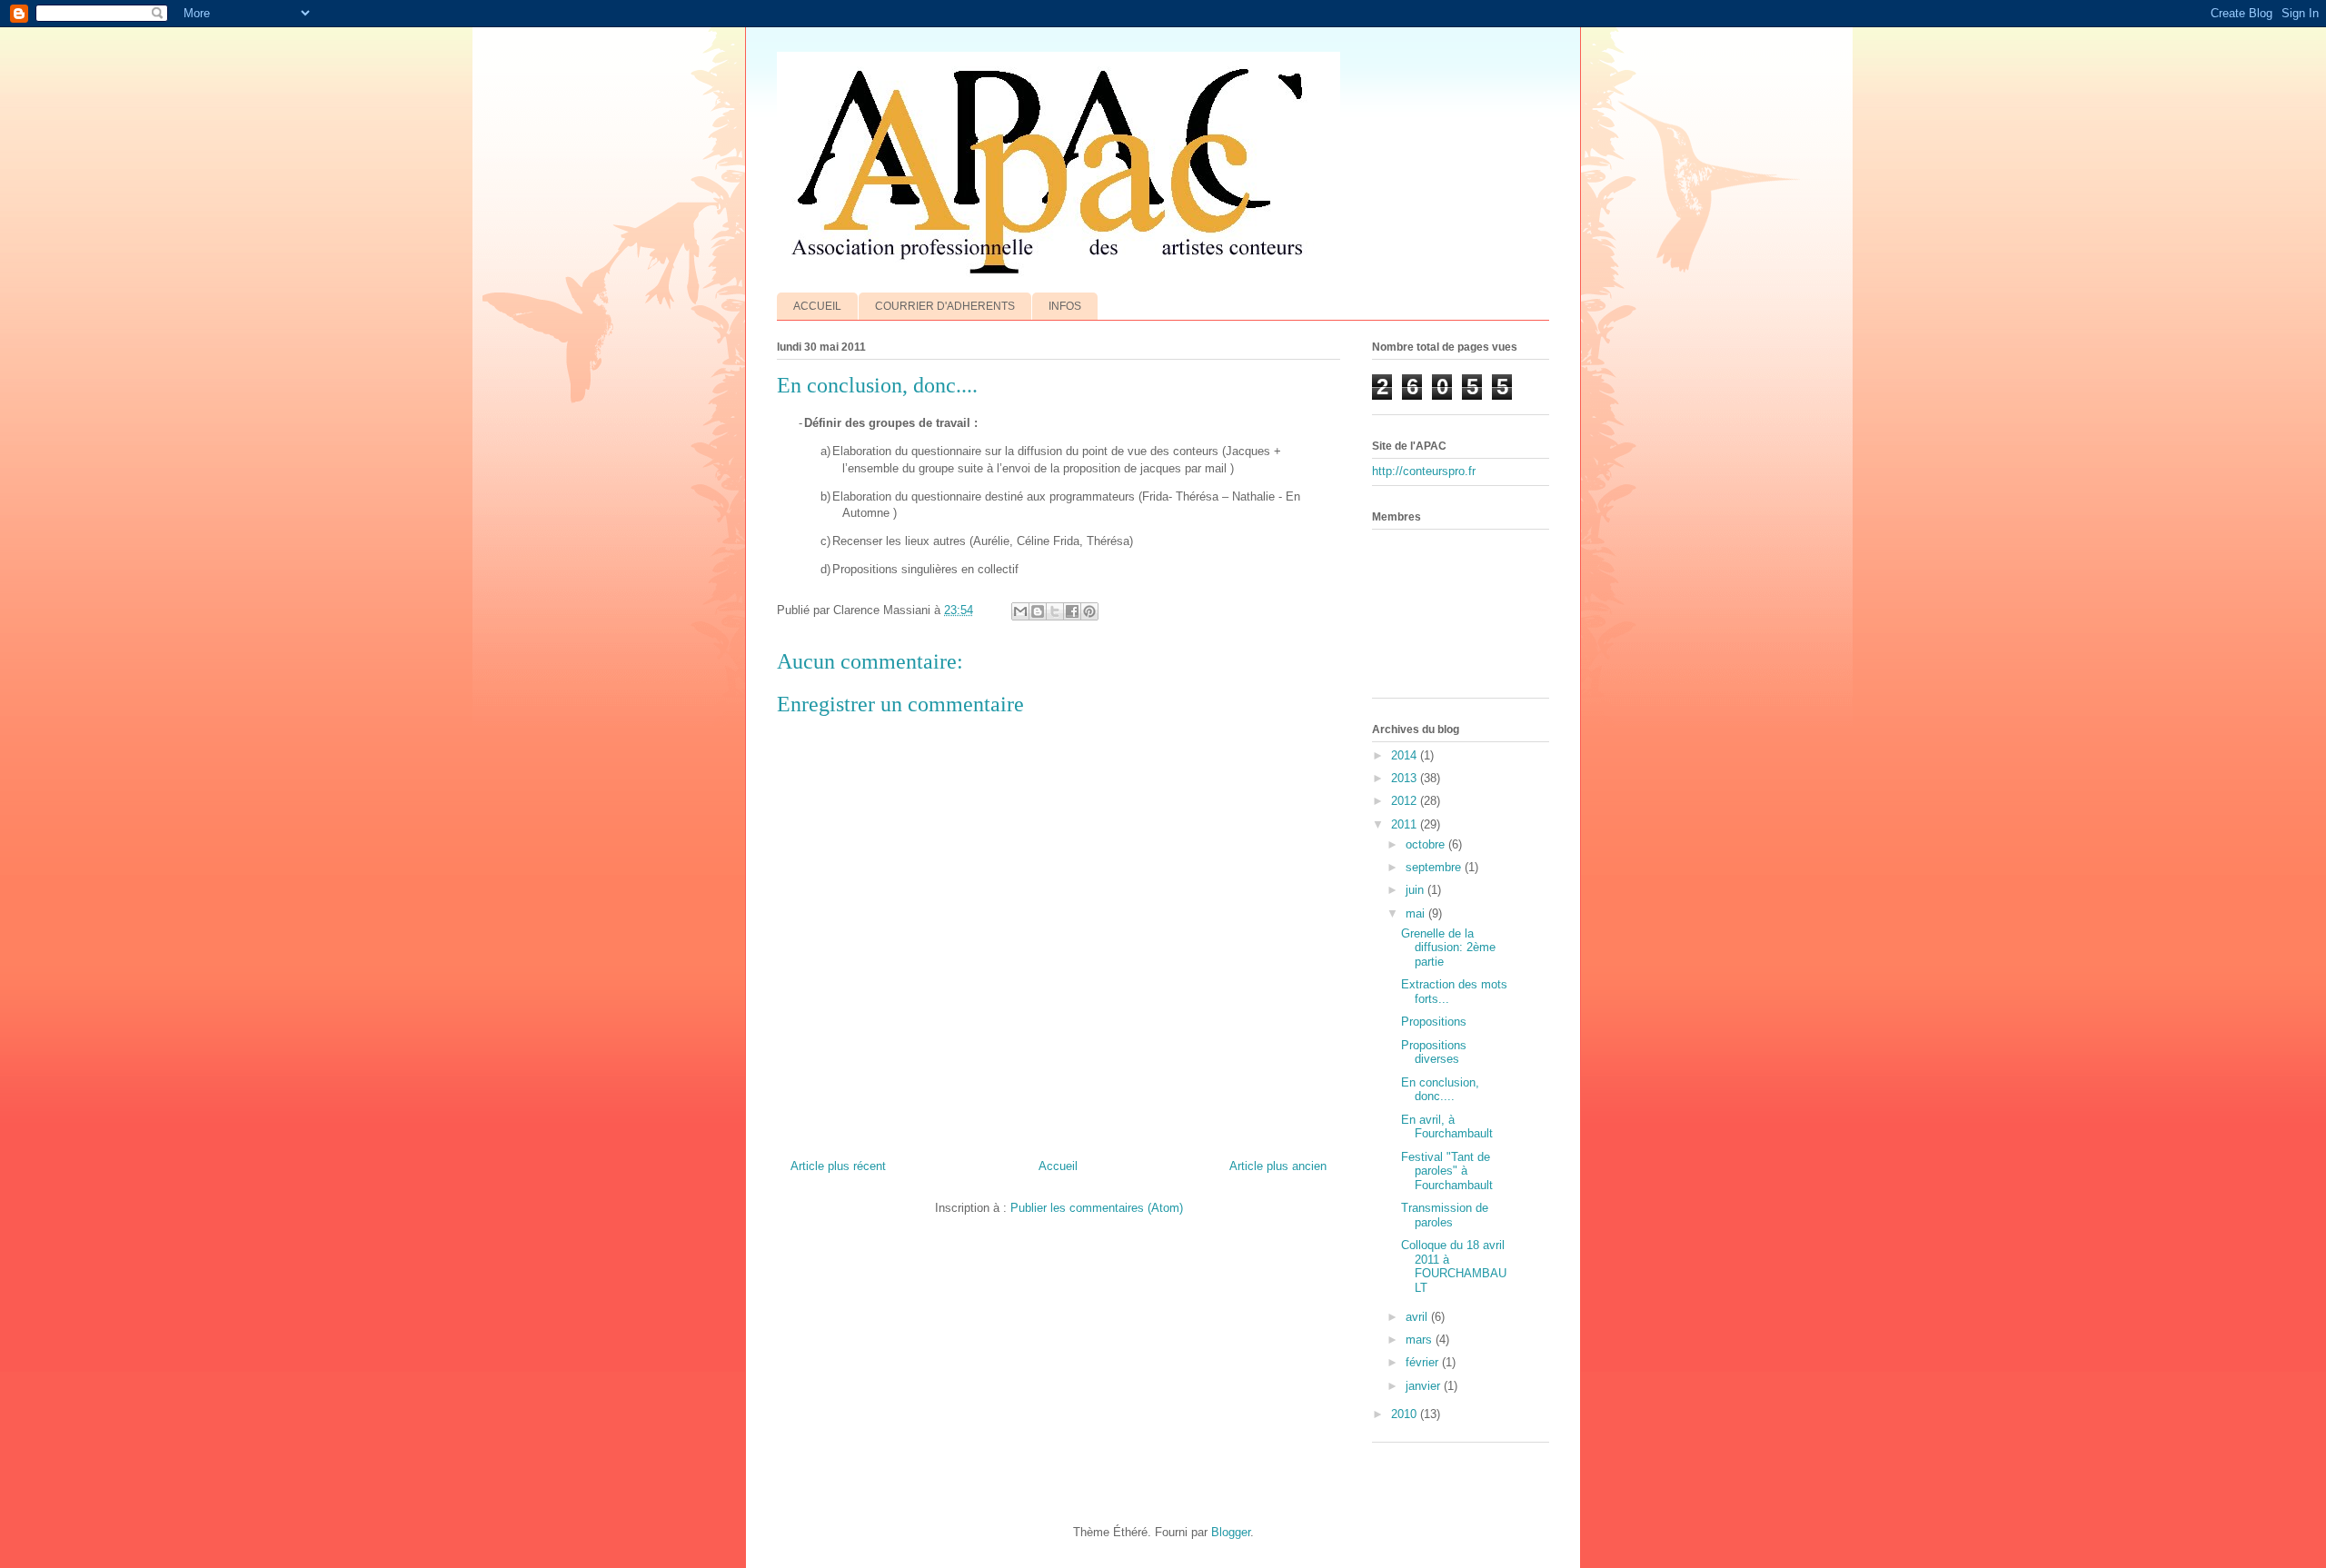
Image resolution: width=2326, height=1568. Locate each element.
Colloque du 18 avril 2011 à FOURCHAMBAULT (1454, 1266)
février (1424, 1362)
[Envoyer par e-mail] (1020, 611)
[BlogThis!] (1038, 611)
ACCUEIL (817, 306)
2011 (1406, 824)
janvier (1425, 1386)
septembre (1435, 867)
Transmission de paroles (1445, 1215)
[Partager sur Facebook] (1072, 611)
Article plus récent (838, 1166)
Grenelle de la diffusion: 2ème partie (1448, 948)
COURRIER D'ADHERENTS (945, 306)
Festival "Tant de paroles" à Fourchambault (1447, 1171)
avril (1418, 1317)
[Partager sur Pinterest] (1089, 611)
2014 (1406, 755)
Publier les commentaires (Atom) (1097, 1208)
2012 (1406, 801)
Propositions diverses (1434, 1052)
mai (1417, 913)
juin (1416, 890)
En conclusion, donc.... (1440, 1090)
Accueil (1058, 1166)
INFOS (1065, 306)
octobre (1427, 844)
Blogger (1231, 1532)
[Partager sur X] (1055, 611)
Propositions (1434, 1022)
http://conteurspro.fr (1424, 471)
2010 (1406, 1414)
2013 (1406, 778)
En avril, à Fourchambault (1447, 1127)
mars (1421, 1340)
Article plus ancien (1278, 1166)
